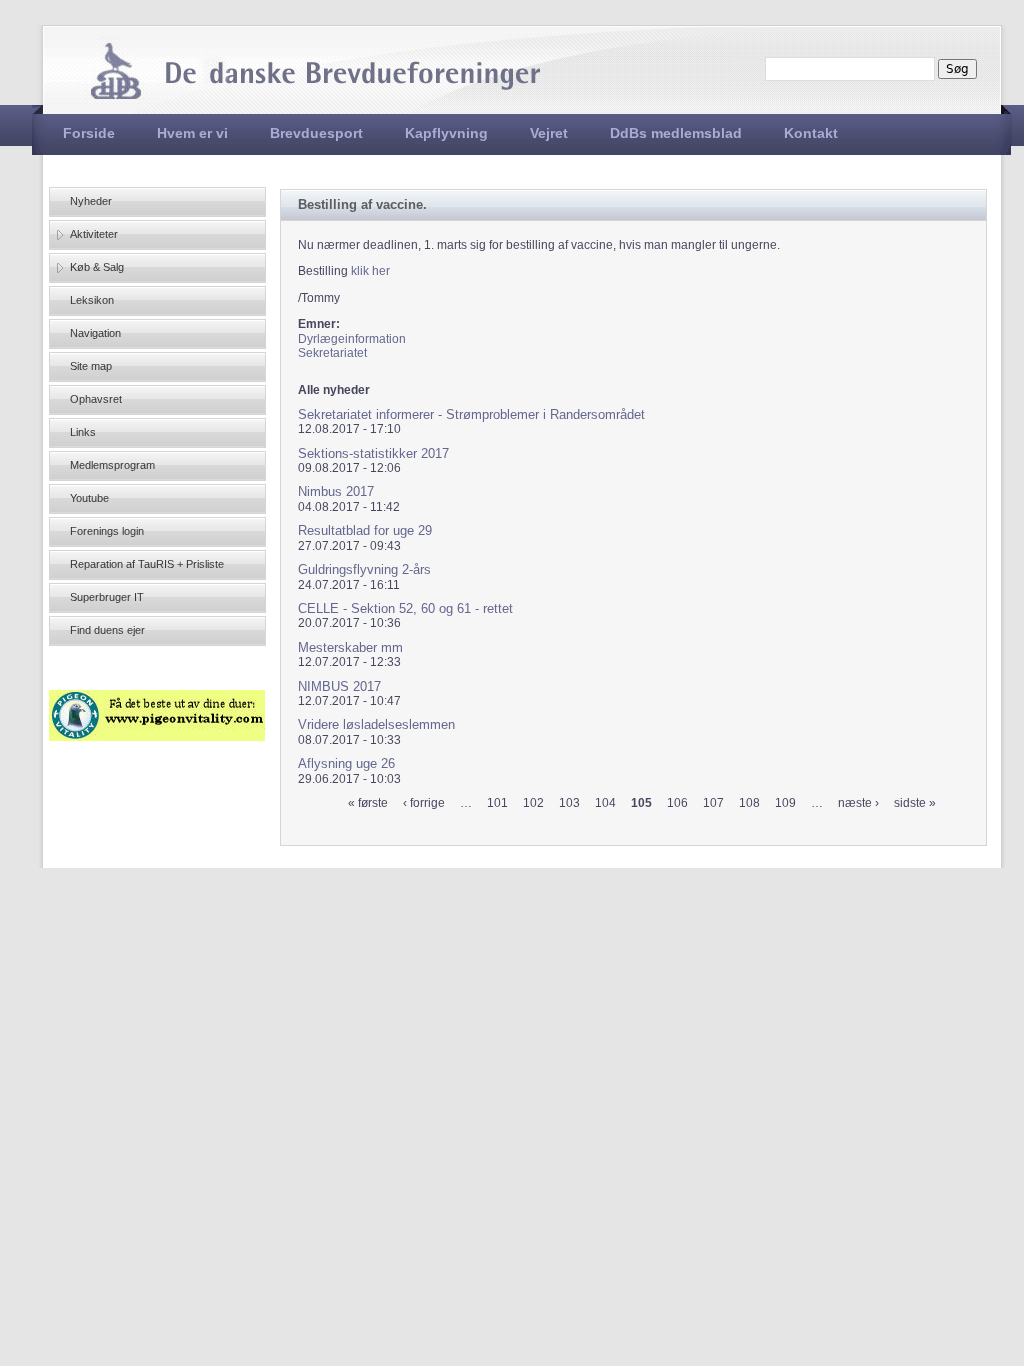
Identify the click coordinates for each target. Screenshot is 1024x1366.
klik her (370, 271)
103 (569, 803)
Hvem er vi (192, 133)
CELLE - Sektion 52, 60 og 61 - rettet (405, 608)
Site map (91, 366)
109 (785, 803)
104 (605, 803)
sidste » (915, 803)
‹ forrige (424, 803)
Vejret (549, 133)
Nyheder (91, 201)
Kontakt (811, 133)
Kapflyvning (446, 133)
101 (497, 803)
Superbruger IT (107, 597)
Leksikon (92, 300)
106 (677, 803)
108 (749, 803)
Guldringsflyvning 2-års (364, 569)
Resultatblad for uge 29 (365, 530)
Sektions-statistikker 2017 (373, 453)
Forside (89, 133)
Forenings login (107, 531)
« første (368, 803)
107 (713, 803)
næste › (858, 803)
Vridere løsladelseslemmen (376, 724)
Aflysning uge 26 (346, 763)
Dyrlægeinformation (352, 339)
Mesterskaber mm (350, 647)
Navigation (95, 333)
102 (533, 803)
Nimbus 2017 (336, 491)
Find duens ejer (107, 630)
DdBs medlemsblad (676, 133)
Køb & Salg (97, 267)
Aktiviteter (94, 234)
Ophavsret (96, 399)
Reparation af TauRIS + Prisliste (147, 564)
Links (83, 432)
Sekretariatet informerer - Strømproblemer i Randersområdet (471, 414)
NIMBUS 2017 (339, 686)
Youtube (89, 498)
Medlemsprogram (112, 465)
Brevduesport (316, 133)
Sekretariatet (332, 353)
